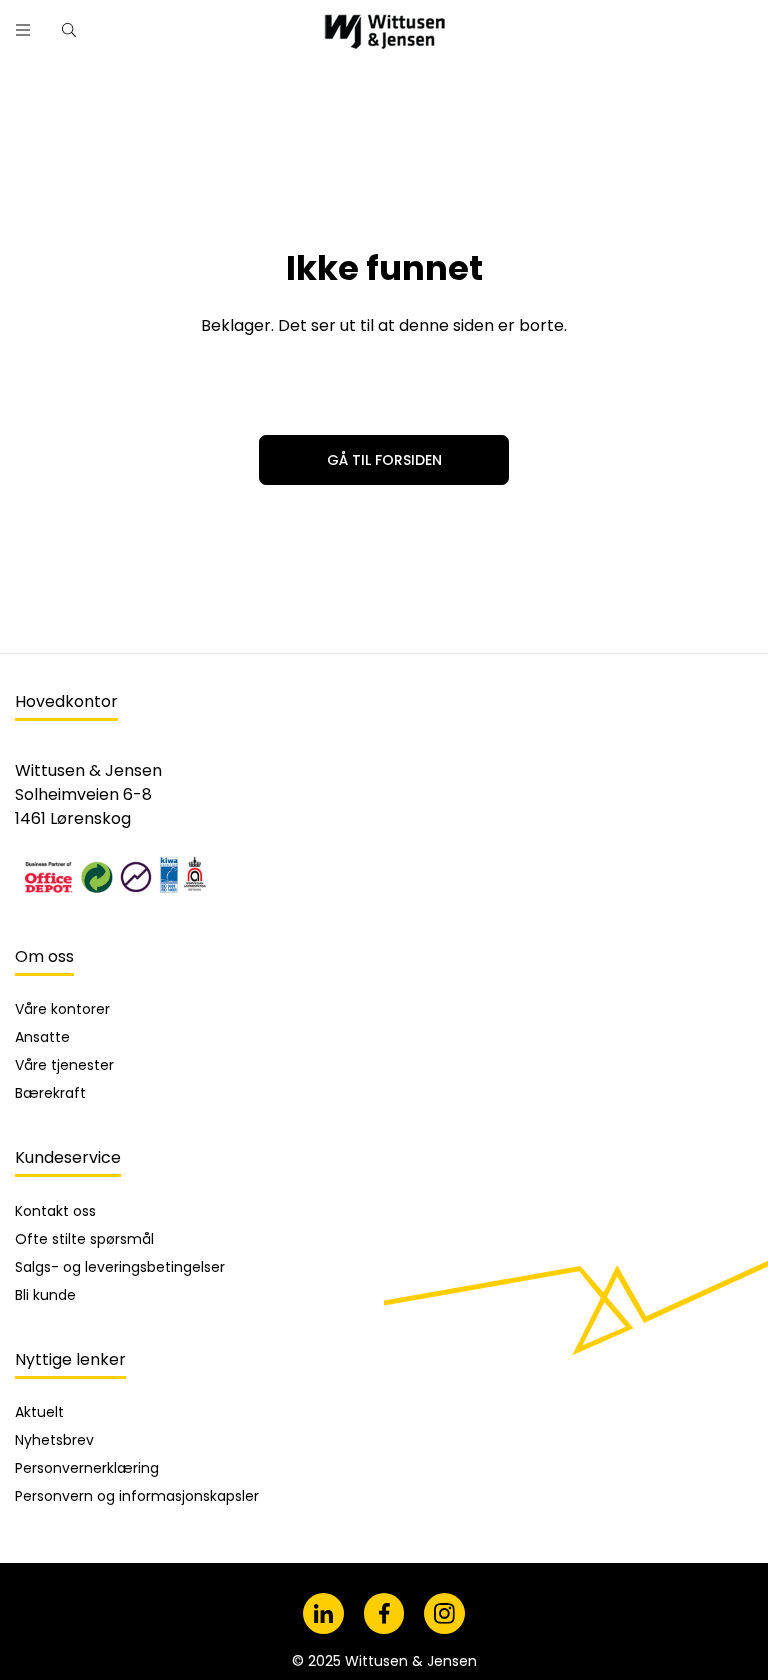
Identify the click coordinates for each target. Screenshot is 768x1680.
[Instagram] (444, 1613)
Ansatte (42, 1037)
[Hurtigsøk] (69, 30)
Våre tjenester (64, 1065)
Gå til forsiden (384, 460)
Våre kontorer (62, 1009)
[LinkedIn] (323, 1613)
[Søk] (522, 22)
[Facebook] (384, 1613)
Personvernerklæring (87, 1468)
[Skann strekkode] (574, 22)
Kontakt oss (55, 1211)
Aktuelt (39, 1412)
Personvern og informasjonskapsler (137, 1496)
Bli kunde (45, 1295)
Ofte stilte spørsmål (84, 1239)
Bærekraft (50, 1093)
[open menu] (23, 30)
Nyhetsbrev (54, 1440)
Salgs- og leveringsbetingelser (120, 1267)
